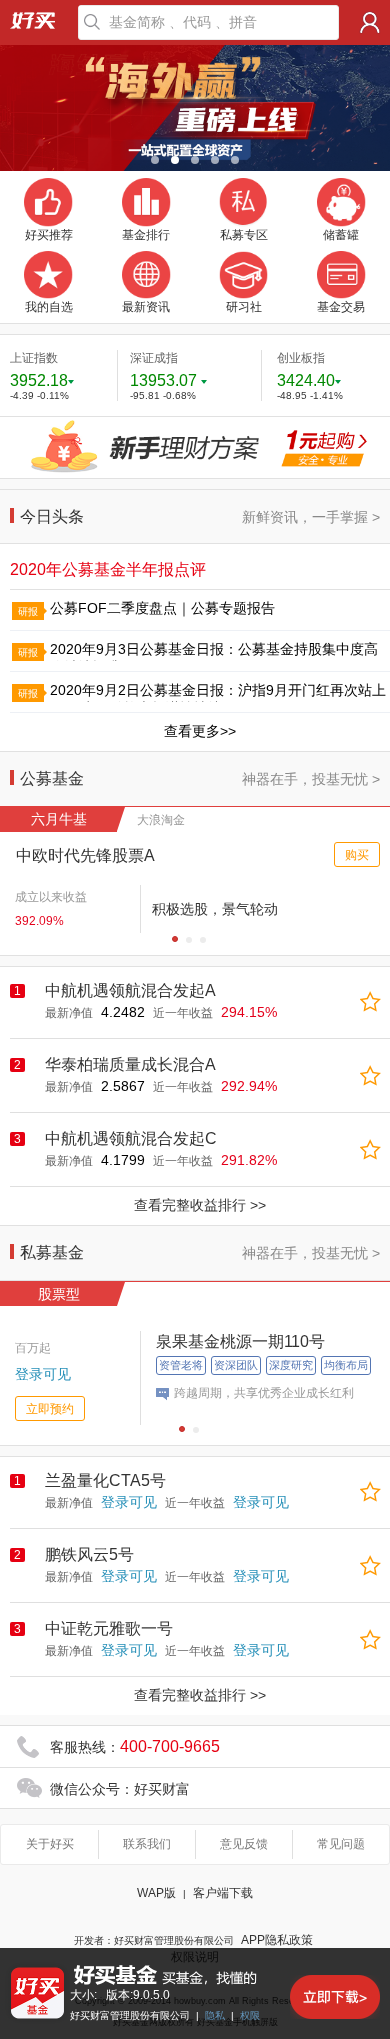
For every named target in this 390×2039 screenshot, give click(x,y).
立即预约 (50, 1409)
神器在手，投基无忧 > (311, 779)
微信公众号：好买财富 (120, 1789)
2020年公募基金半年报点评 (108, 569)
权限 (250, 2015)
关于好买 (50, 1844)
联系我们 (147, 1844)
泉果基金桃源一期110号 (240, 1341)
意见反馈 (244, 1844)
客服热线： (135, 1747)
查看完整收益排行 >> (200, 1205)
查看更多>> (200, 731)
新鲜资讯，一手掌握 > (311, 517)
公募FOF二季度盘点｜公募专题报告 (162, 608)
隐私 (215, 2015)
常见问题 (341, 1844)
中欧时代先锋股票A (85, 855)
